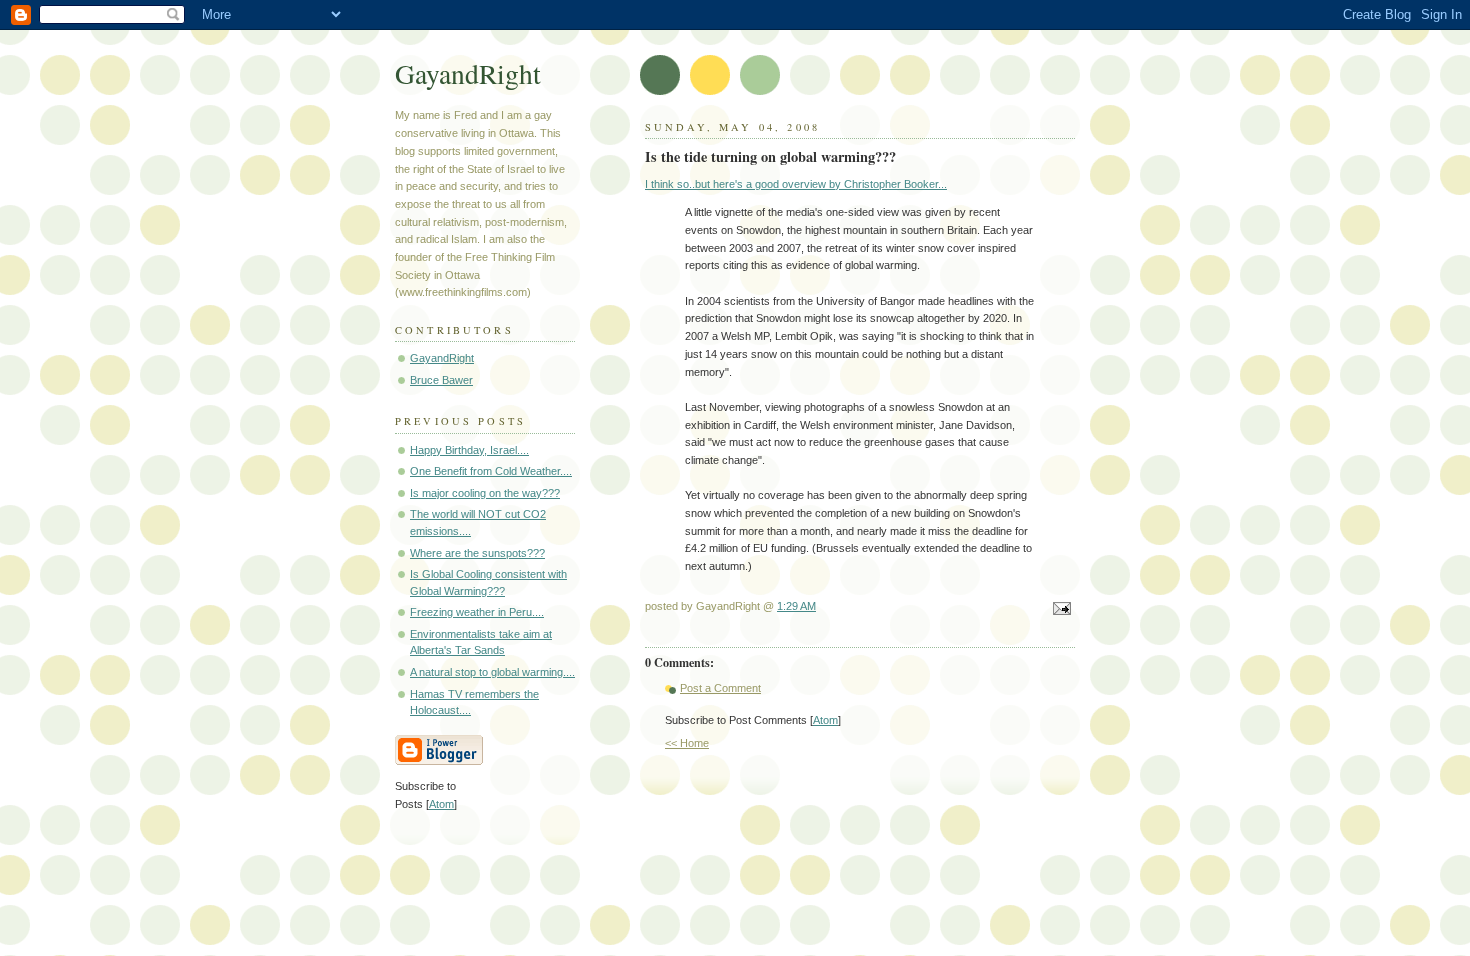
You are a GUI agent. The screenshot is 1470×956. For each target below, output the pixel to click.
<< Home (687, 743)
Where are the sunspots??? (477, 553)
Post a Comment (720, 688)
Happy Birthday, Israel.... (469, 450)
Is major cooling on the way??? (485, 493)
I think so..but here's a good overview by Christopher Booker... (796, 184)
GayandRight (468, 73)
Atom (825, 720)
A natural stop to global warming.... (492, 672)
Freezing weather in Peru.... (477, 612)
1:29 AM (796, 606)
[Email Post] (1059, 610)
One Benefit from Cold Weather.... (491, 471)
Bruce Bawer (441, 380)
